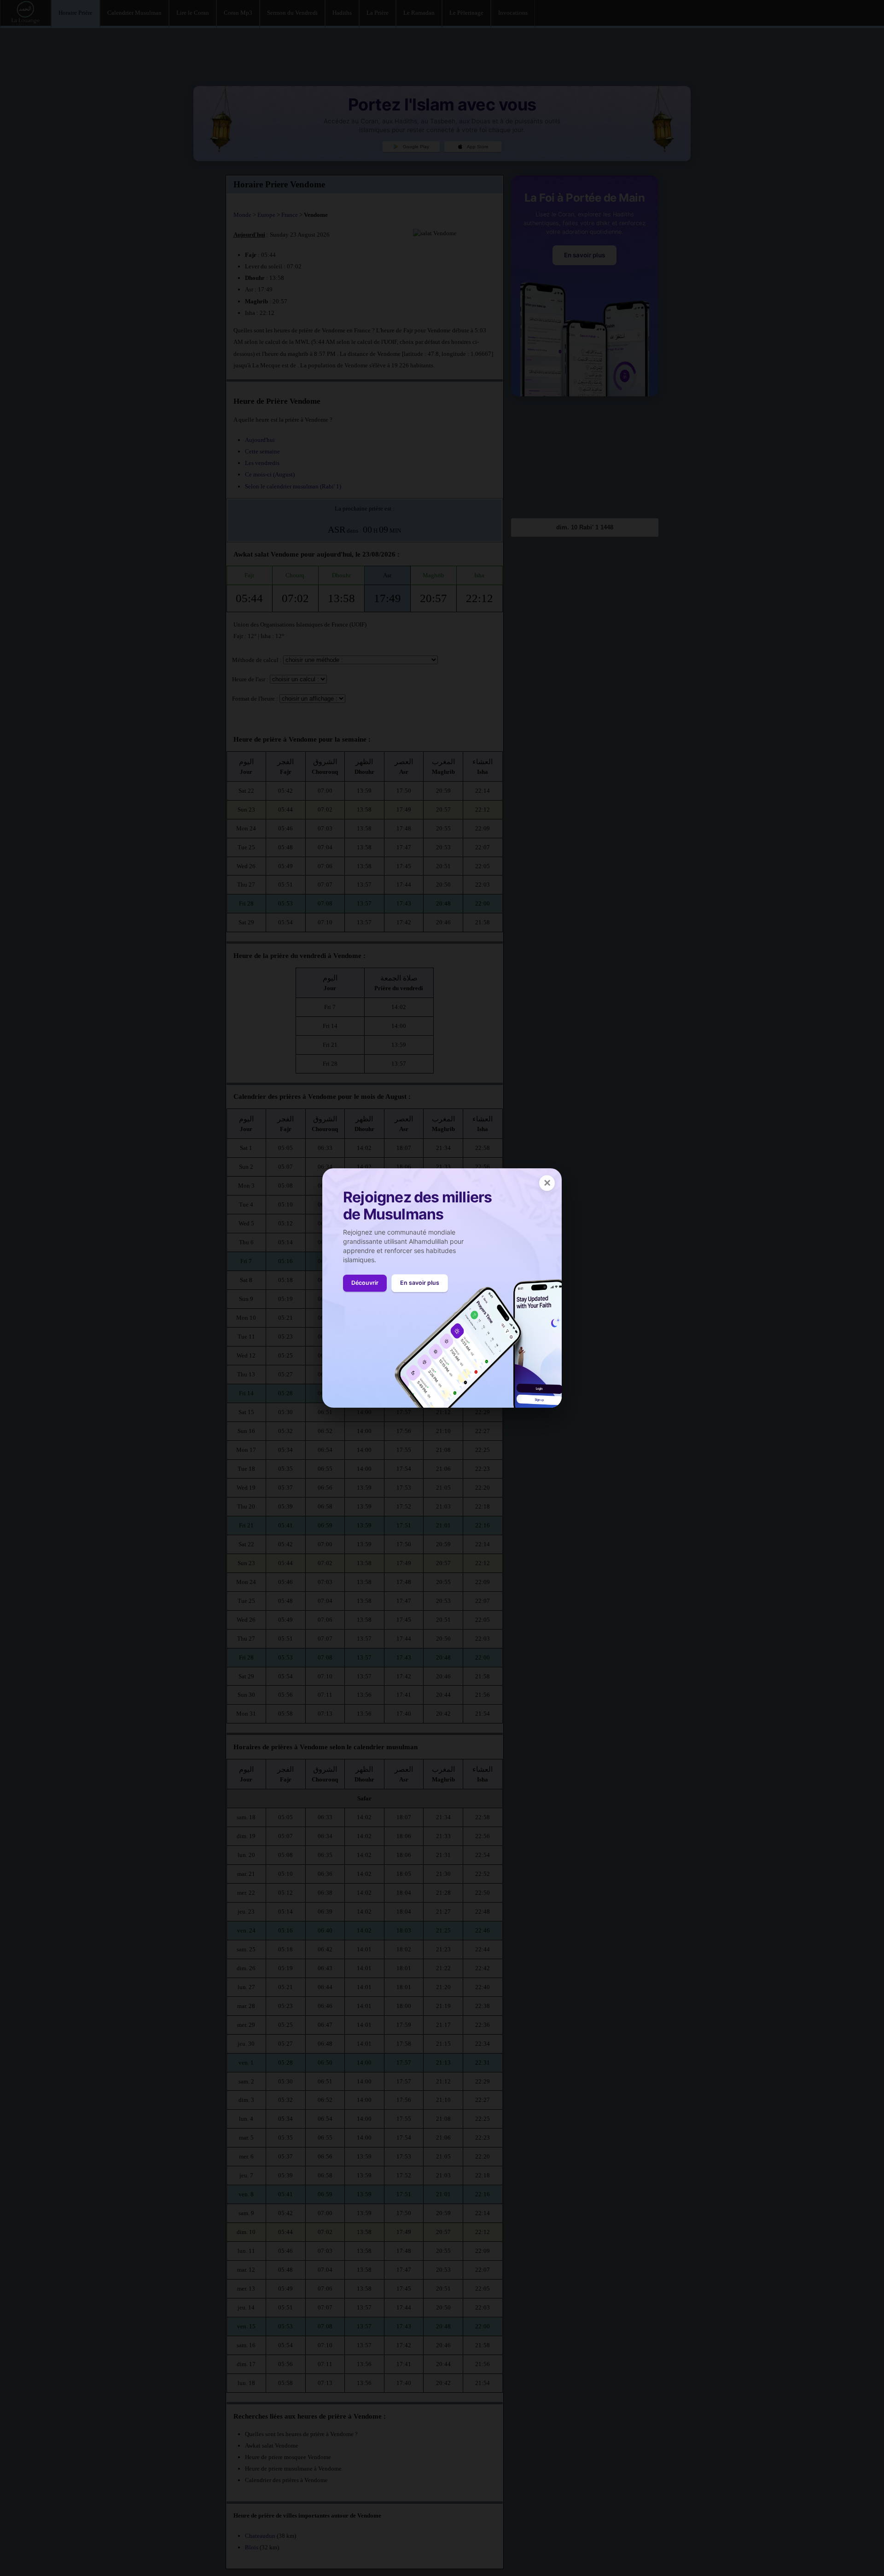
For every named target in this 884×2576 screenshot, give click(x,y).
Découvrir (365, 1283)
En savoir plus (420, 1283)
